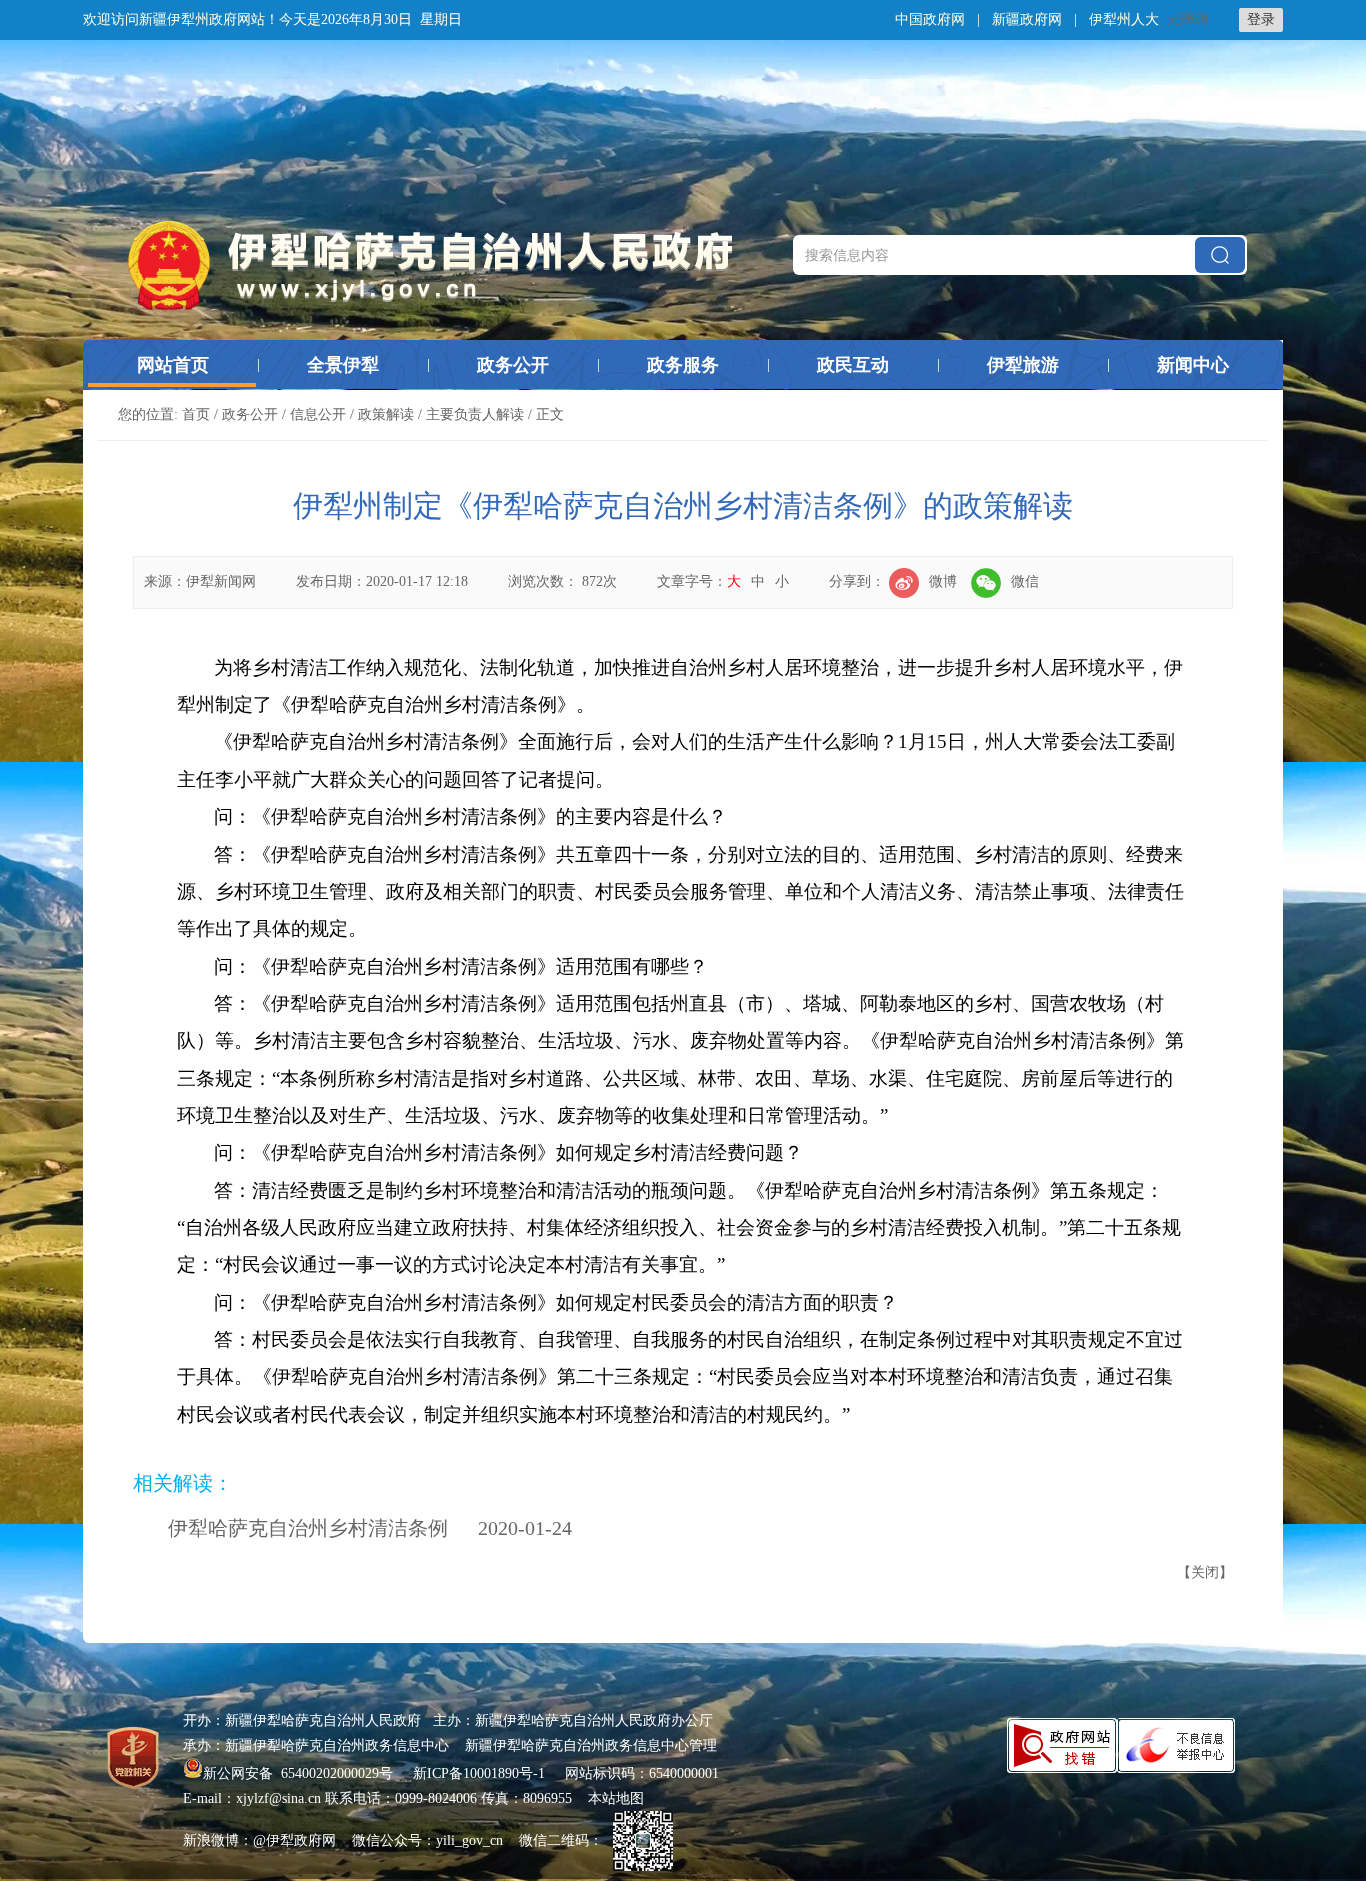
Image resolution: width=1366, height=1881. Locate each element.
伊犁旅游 (1023, 365)
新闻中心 (1193, 365)
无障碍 (1188, 19)
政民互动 (853, 365)
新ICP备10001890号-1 (479, 1773)
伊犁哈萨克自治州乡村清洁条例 (308, 1528)
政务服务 (683, 365)
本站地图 (616, 1798)
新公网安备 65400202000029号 (300, 1773)
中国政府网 (930, 19)
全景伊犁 (343, 365)
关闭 (1205, 1572)
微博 (943, 581)
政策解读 (386, 414)
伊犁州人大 (1124, 19)
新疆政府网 (1027, 19)
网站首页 (173, 365)
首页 (196, 414)
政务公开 (513, 365)
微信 (1025, 581)
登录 (1261, 19)
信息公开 (318, 414)
